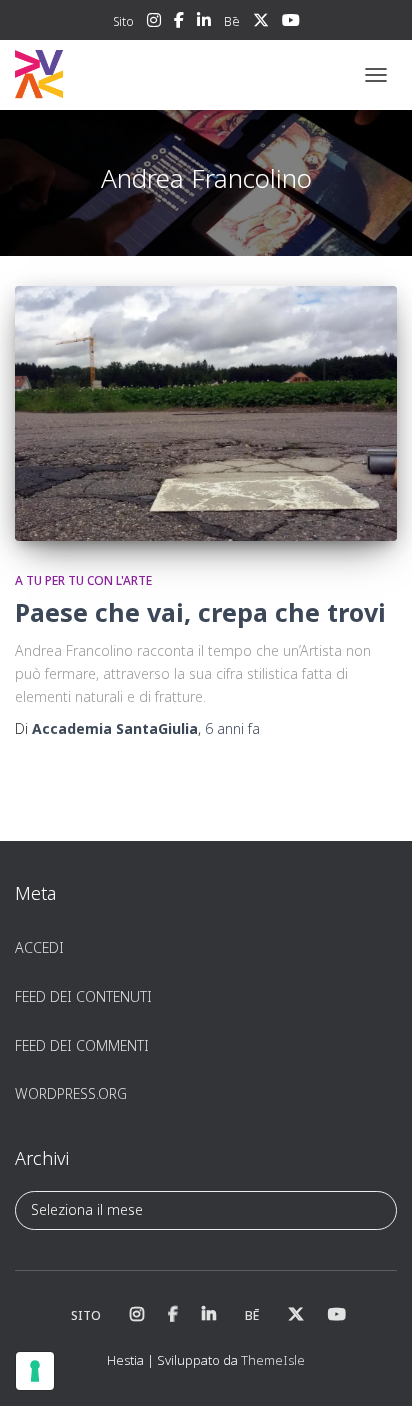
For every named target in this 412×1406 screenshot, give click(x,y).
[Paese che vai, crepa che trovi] (206, 413)
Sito (123, 21)
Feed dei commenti (82, 1045)
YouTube (291, 23)
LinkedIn (204, 23)
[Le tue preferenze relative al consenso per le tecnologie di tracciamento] (35, 1371)
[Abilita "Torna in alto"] (372, 1366)
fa (232, 728)
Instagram (154, 23)
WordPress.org (71, 1093)
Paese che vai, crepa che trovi (200, 612)
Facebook (179, 23)
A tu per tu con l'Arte (83, 580)
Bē (232, 21)
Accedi (39, 947)
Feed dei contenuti (83, 996)
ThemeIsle (273, 1360)
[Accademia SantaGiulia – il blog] (100, 75)
